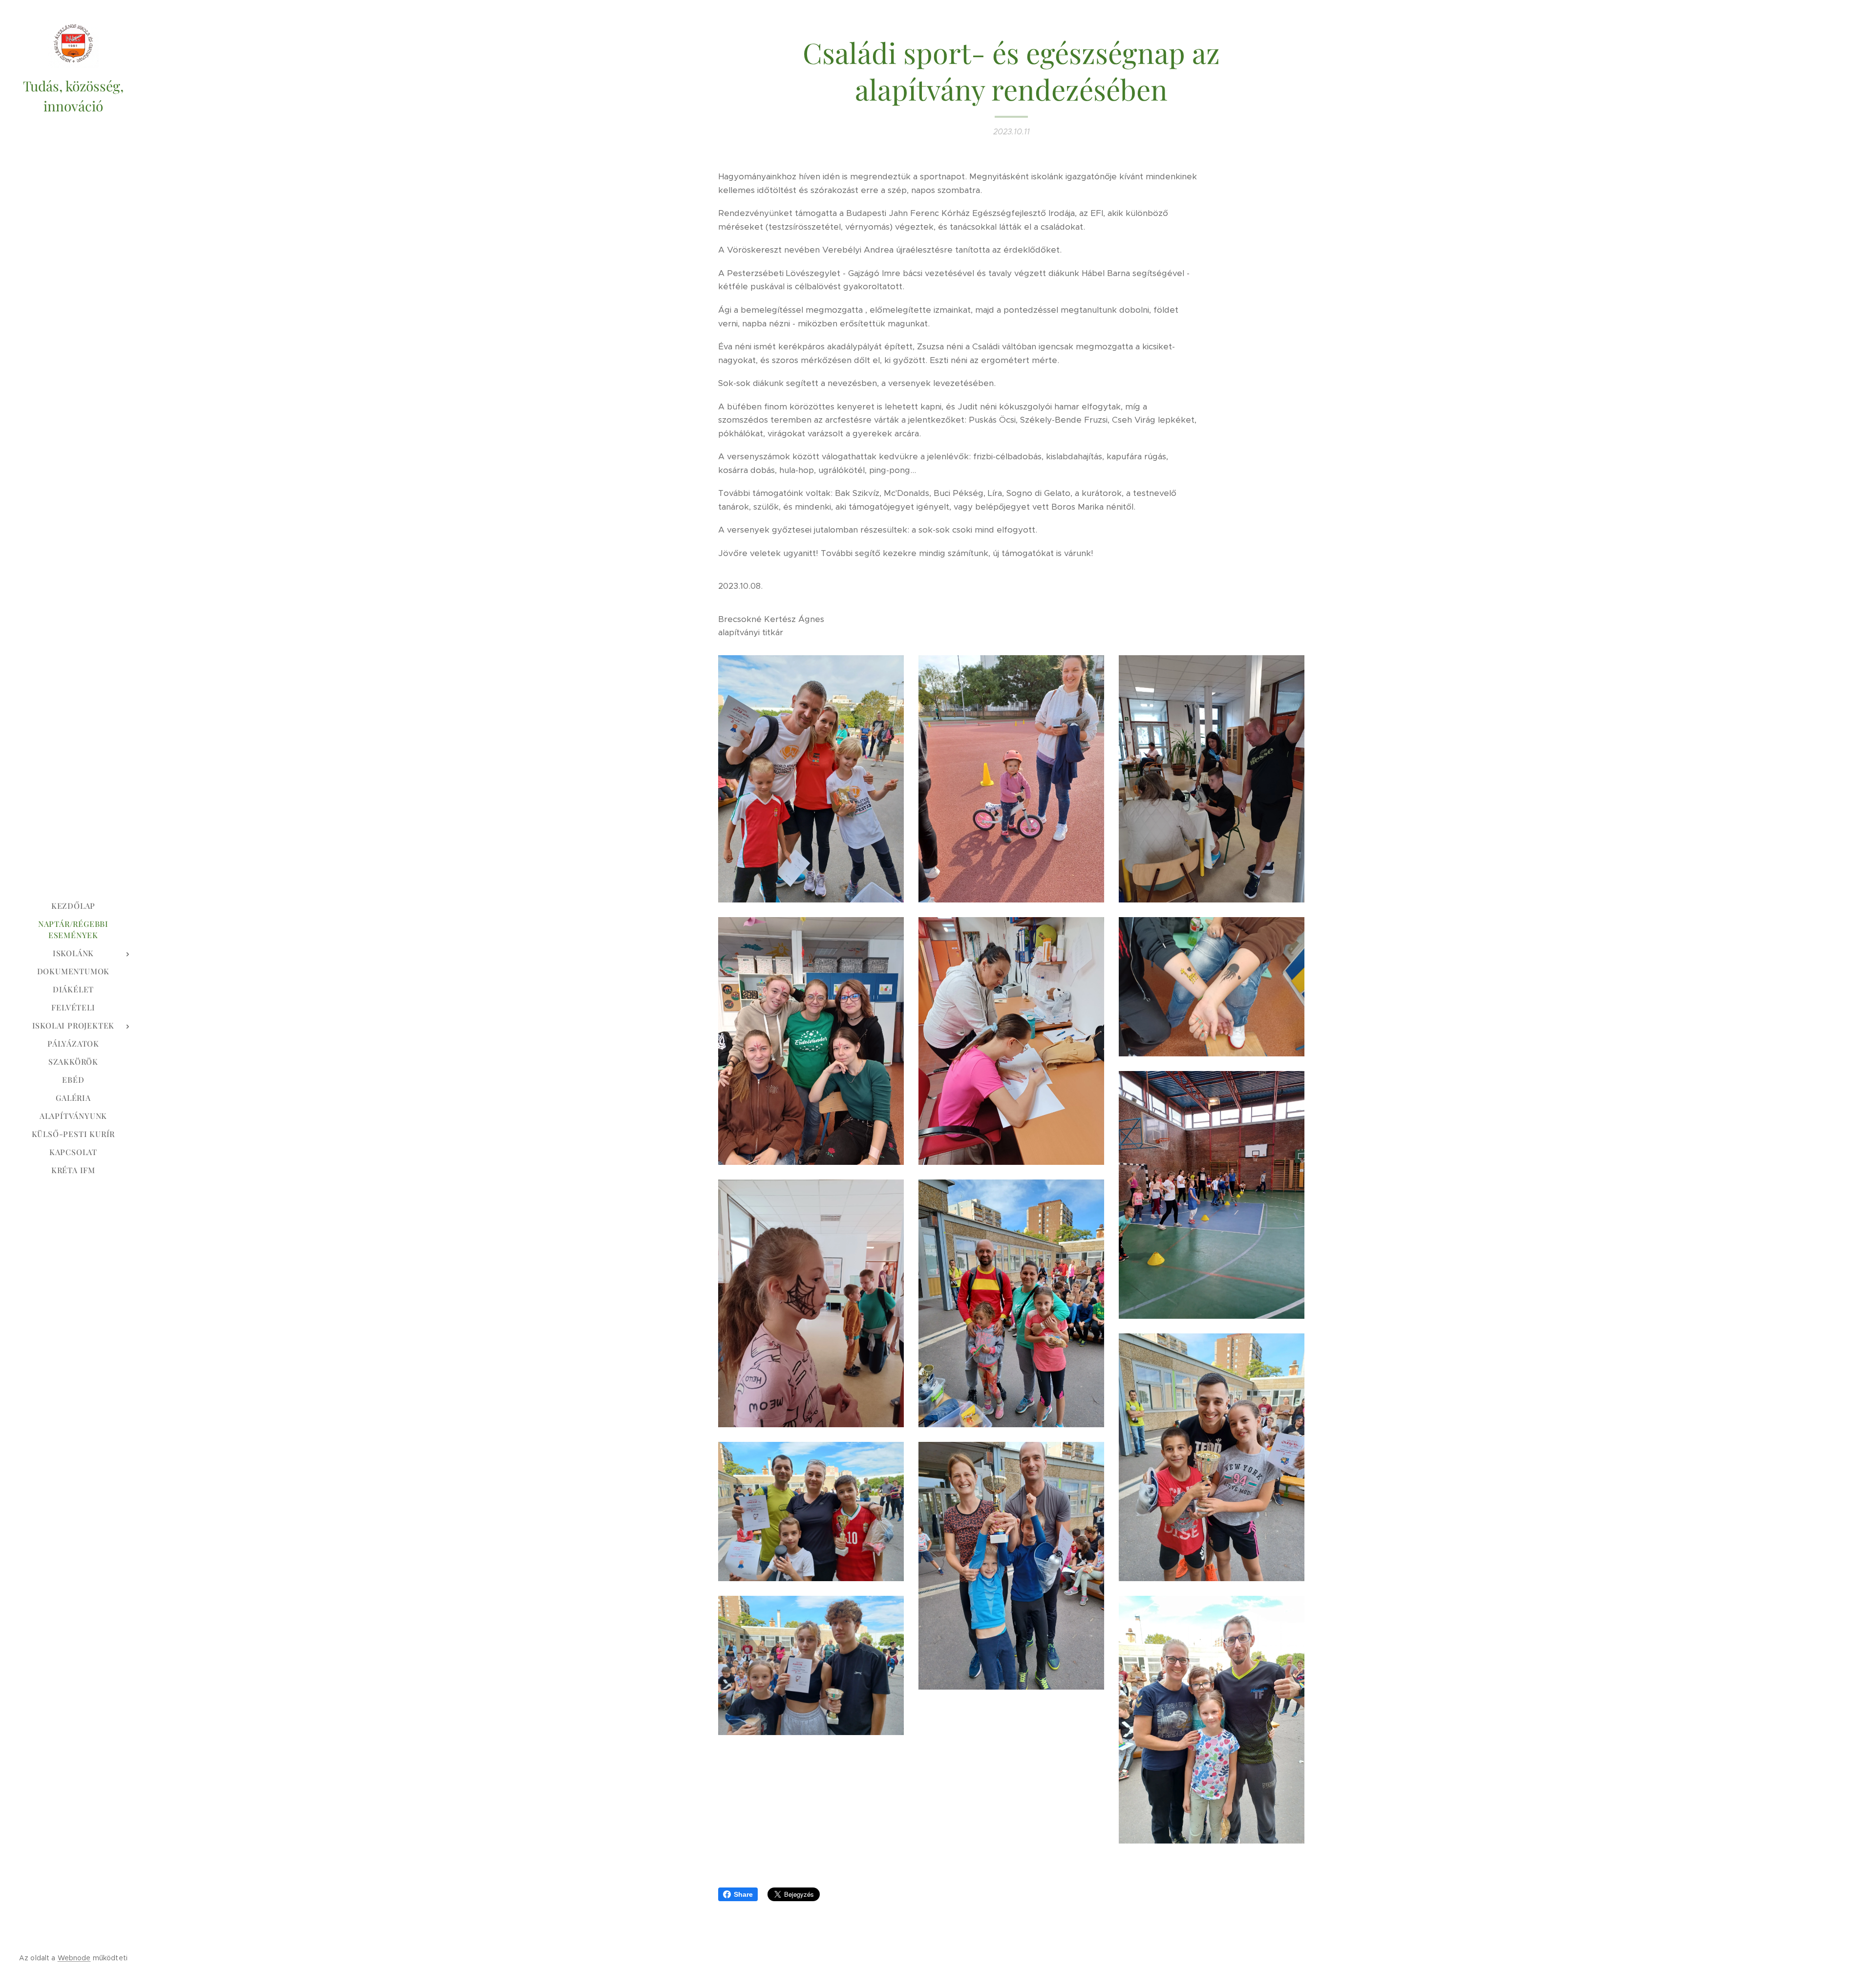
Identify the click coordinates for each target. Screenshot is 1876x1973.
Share (743, 1894)
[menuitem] (73, 906)
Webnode (74, 1958)
